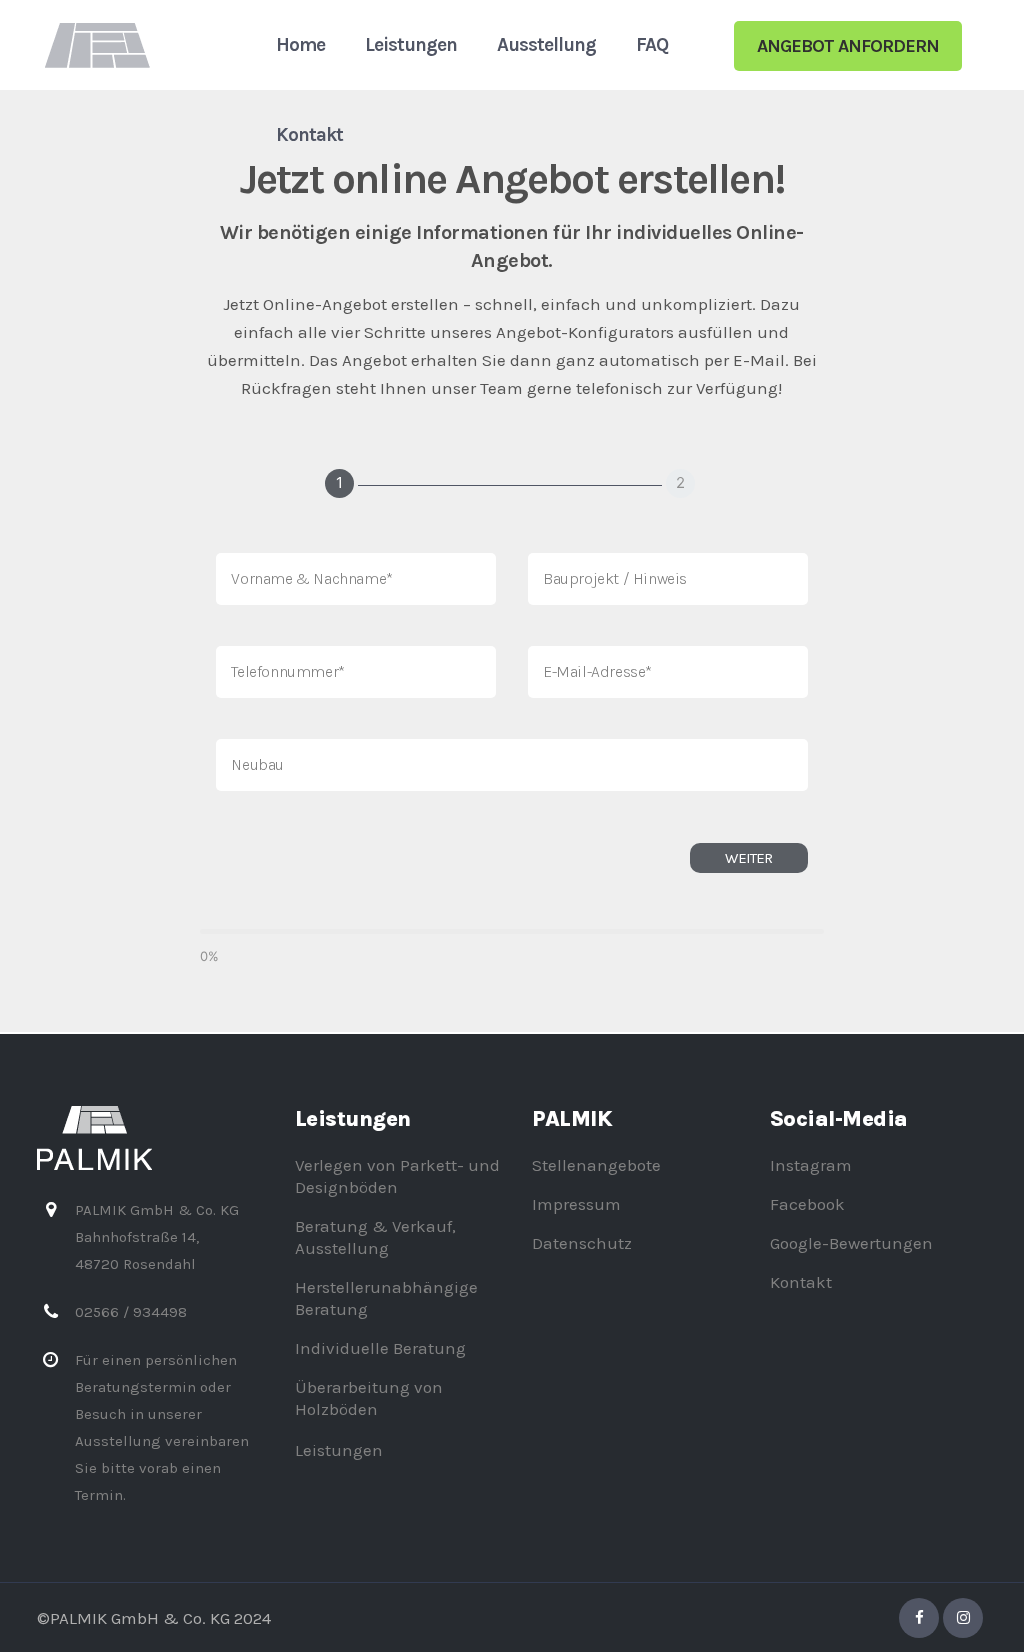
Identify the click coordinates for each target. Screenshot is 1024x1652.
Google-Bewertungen (851, 1243)
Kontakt (801, 1282)
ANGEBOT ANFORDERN (848, 46)
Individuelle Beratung (380, 1348)
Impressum (576, 1204)
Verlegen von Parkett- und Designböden (397, 1176)
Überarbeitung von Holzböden (369, 1398)
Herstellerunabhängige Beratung (386, 1298)
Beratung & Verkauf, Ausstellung (375, 1237)
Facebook (807, 1204)
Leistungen (339, 1450)
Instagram (811, 1165)
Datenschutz (582, 1243)
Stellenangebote (596, 1165)
